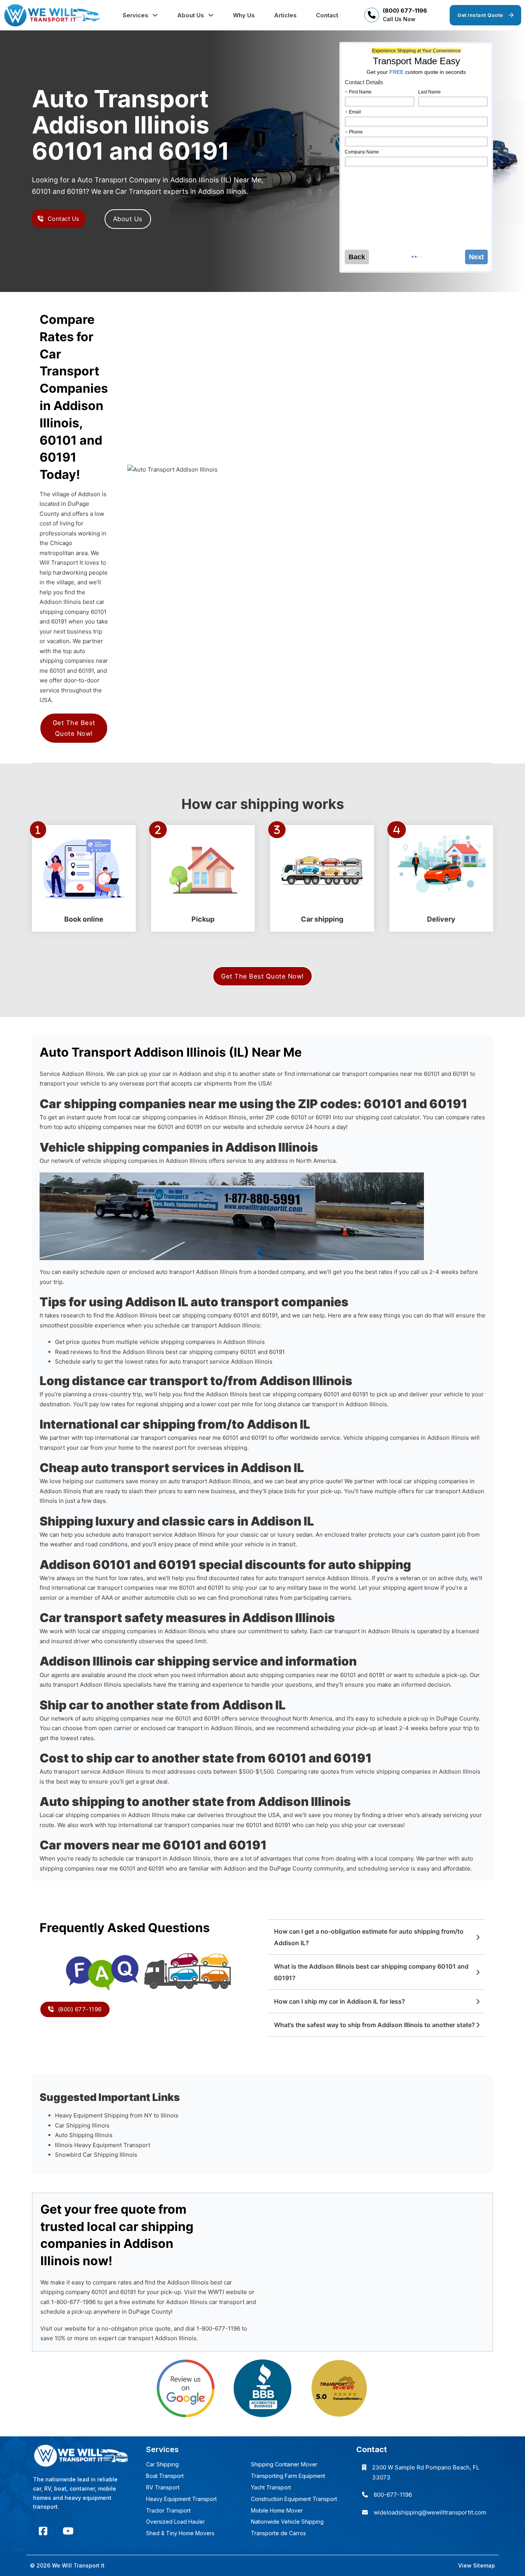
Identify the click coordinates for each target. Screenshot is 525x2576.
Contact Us (64, 219)
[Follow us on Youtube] (68, 2531)
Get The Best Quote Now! (74, 728)
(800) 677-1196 (405, 11)
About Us (191, 15)
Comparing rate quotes (308, 1772)
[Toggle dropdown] (155, 15)
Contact (327, 15)
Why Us (244, 15)
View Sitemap (477, 2565)
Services (135, 15)
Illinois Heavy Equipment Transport (103, 2145)
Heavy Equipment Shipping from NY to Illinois (117, 2115)
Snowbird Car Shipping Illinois (96, 2155)
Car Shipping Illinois (82, 2125)
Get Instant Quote (480, 15)
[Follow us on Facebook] (43, 2531)
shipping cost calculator (388, 1117)
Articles (285, 15)
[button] (377, 1937)
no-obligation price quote (136, 2328)
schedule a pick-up (441, 1675)
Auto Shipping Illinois (84, 2135)
